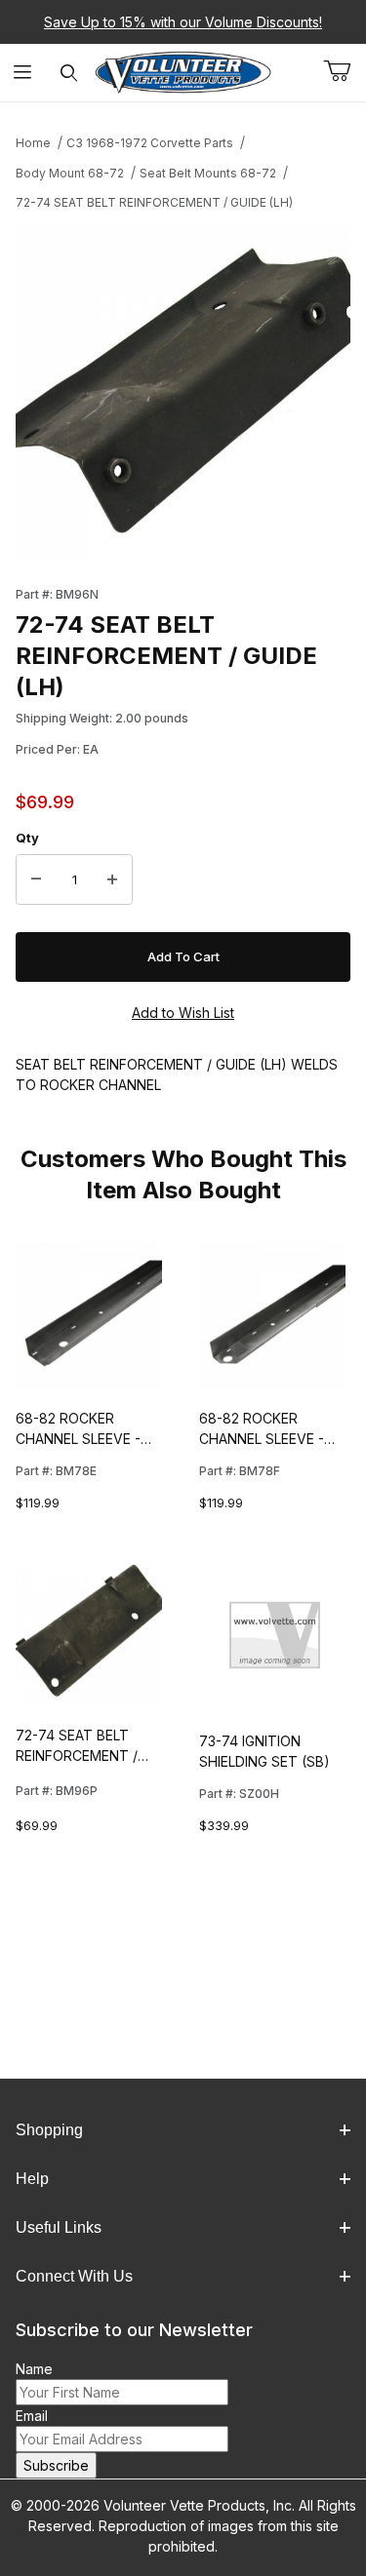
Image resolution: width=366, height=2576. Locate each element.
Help (32, 2179)
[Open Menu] (23, 73)
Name (34, 2369)
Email (32, 2416)
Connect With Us (74, 2276)
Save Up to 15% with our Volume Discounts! (183, 22)
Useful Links (59, 2227)
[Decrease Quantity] (36, 879)
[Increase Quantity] (112, 879)
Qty (27, 838)
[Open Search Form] (69, 73)
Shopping (49, 2130)
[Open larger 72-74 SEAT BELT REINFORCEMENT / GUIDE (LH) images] (183, 392)
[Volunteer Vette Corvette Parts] (183, 71)
